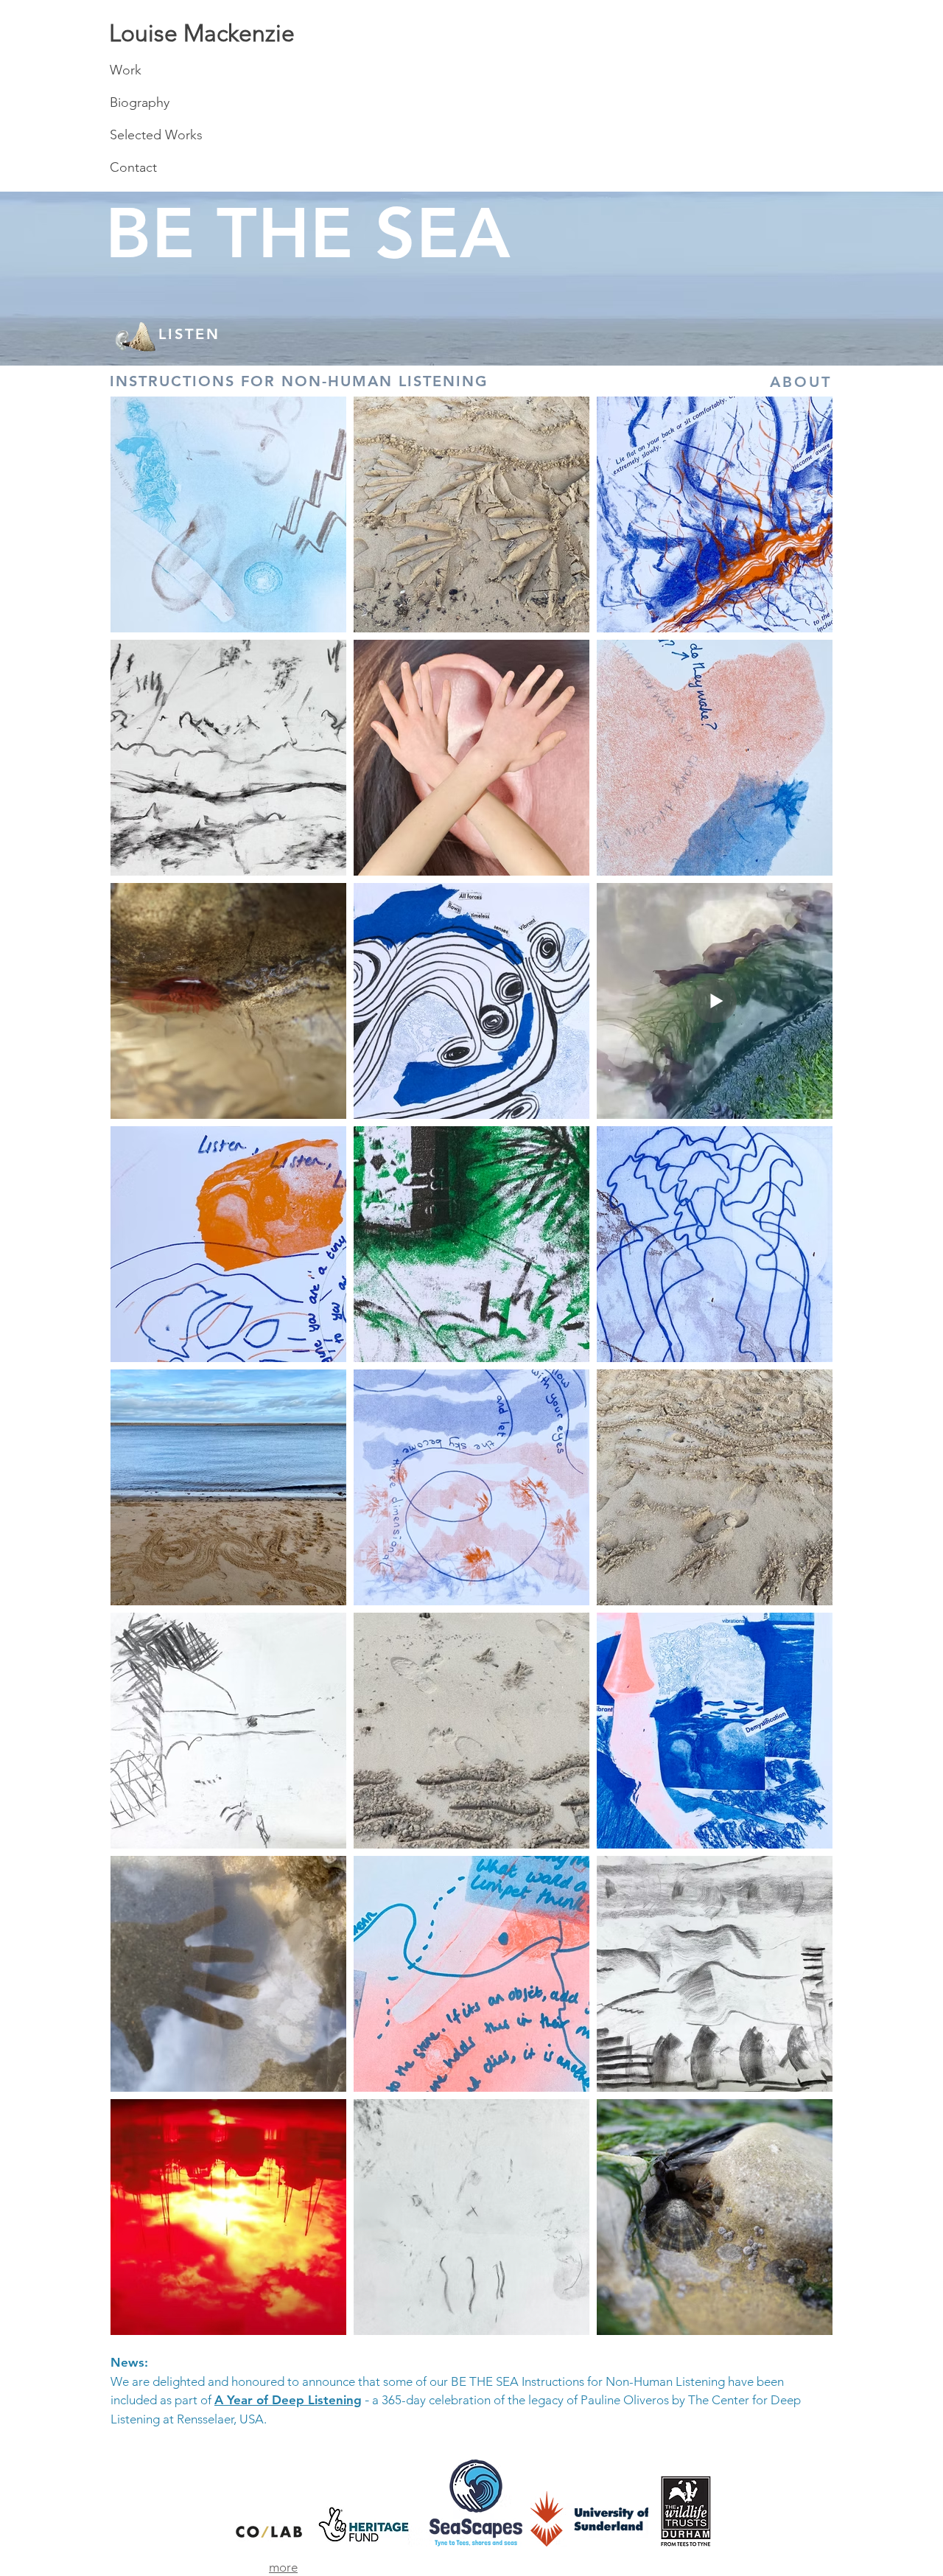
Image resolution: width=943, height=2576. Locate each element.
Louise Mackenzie (202, 33)
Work (126, 70)
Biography (140, 102)
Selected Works (156, 135)
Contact (133, 167)
